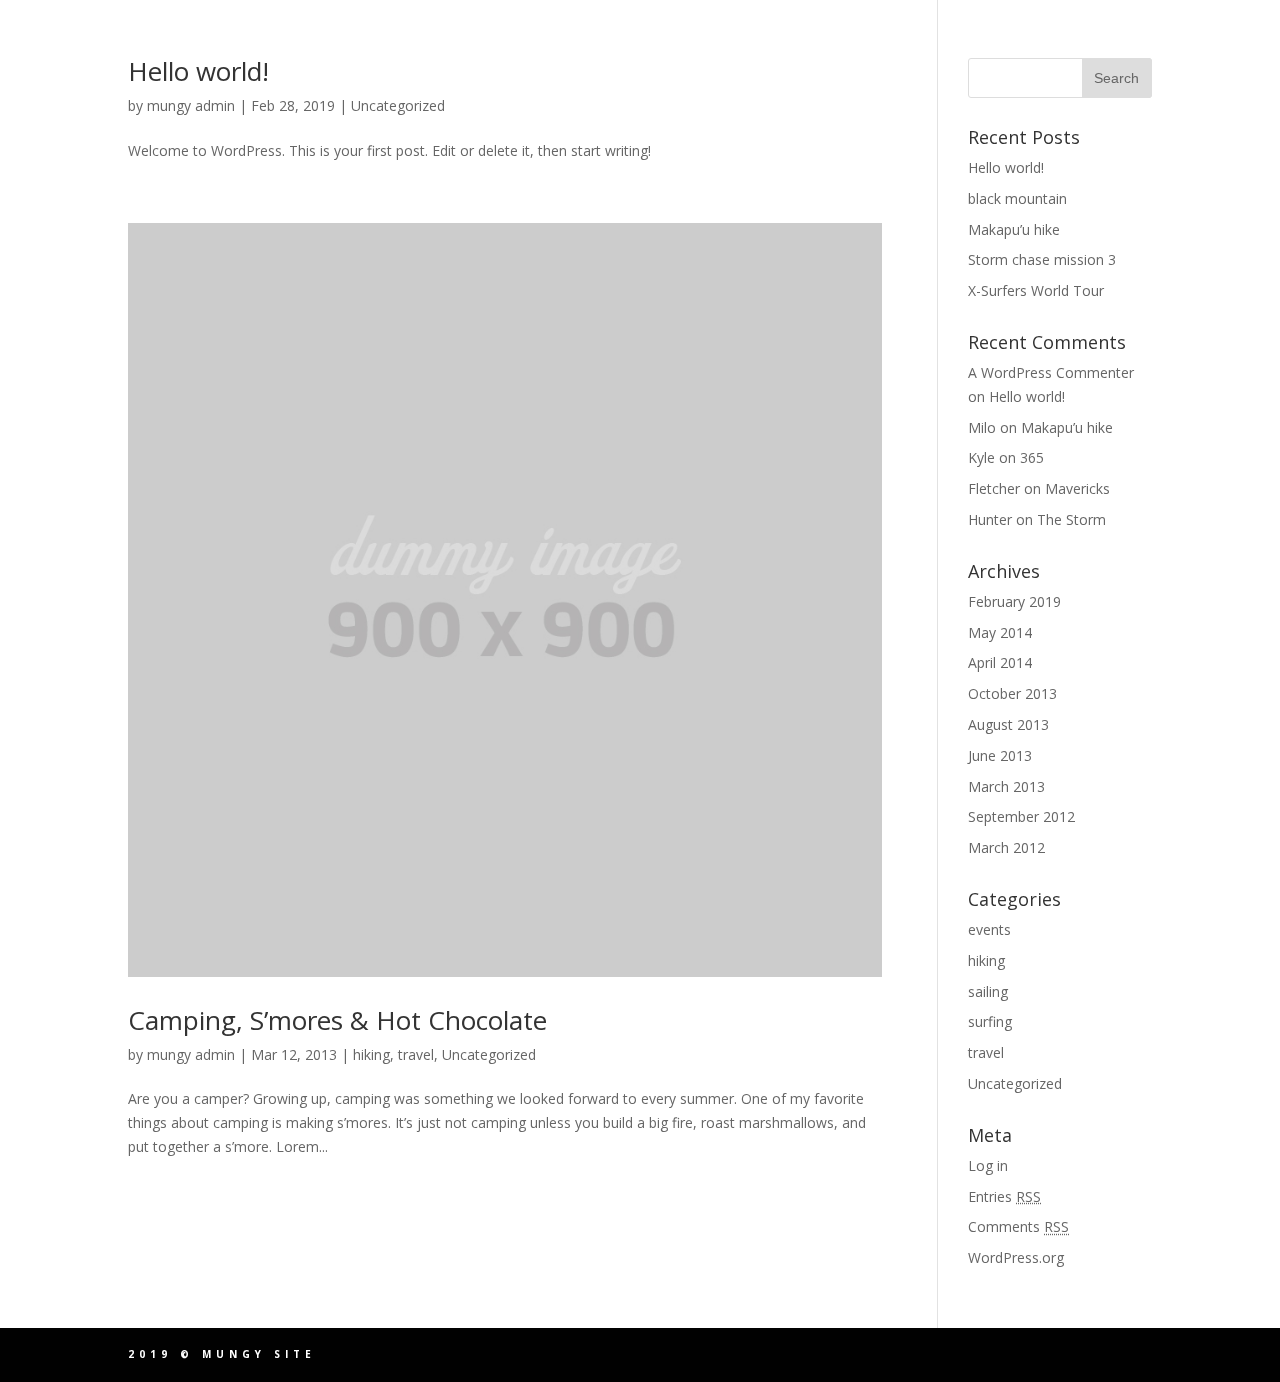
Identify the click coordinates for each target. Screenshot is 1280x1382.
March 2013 (1006, 786)
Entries (1004, 1196)
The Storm (1071, 519)
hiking (371, 1054)
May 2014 (1000, 632)
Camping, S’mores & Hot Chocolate (337, 1020)
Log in (988, 1165)
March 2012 (1006, 847)
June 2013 (1000, 755)
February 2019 (1014, 601)
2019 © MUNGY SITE (222, 1354)
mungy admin (191, 105)
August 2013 (1008, 724)
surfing (990, 1021)
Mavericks (1077, 488)
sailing (988, 991)
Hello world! (198, 71)
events (989, 929)
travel (416, 1054)
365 (1032, 457)
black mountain (1017, 198)
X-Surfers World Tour (1036, 290)
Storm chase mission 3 (1042, 259)
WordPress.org (1016, 1257)
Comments (1018, 1226)
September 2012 (1021, 816)
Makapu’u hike (1014, 229)
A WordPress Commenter (1051, 372)
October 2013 (1012, 693)
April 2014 (1000, 662)
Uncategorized (398, 105)
